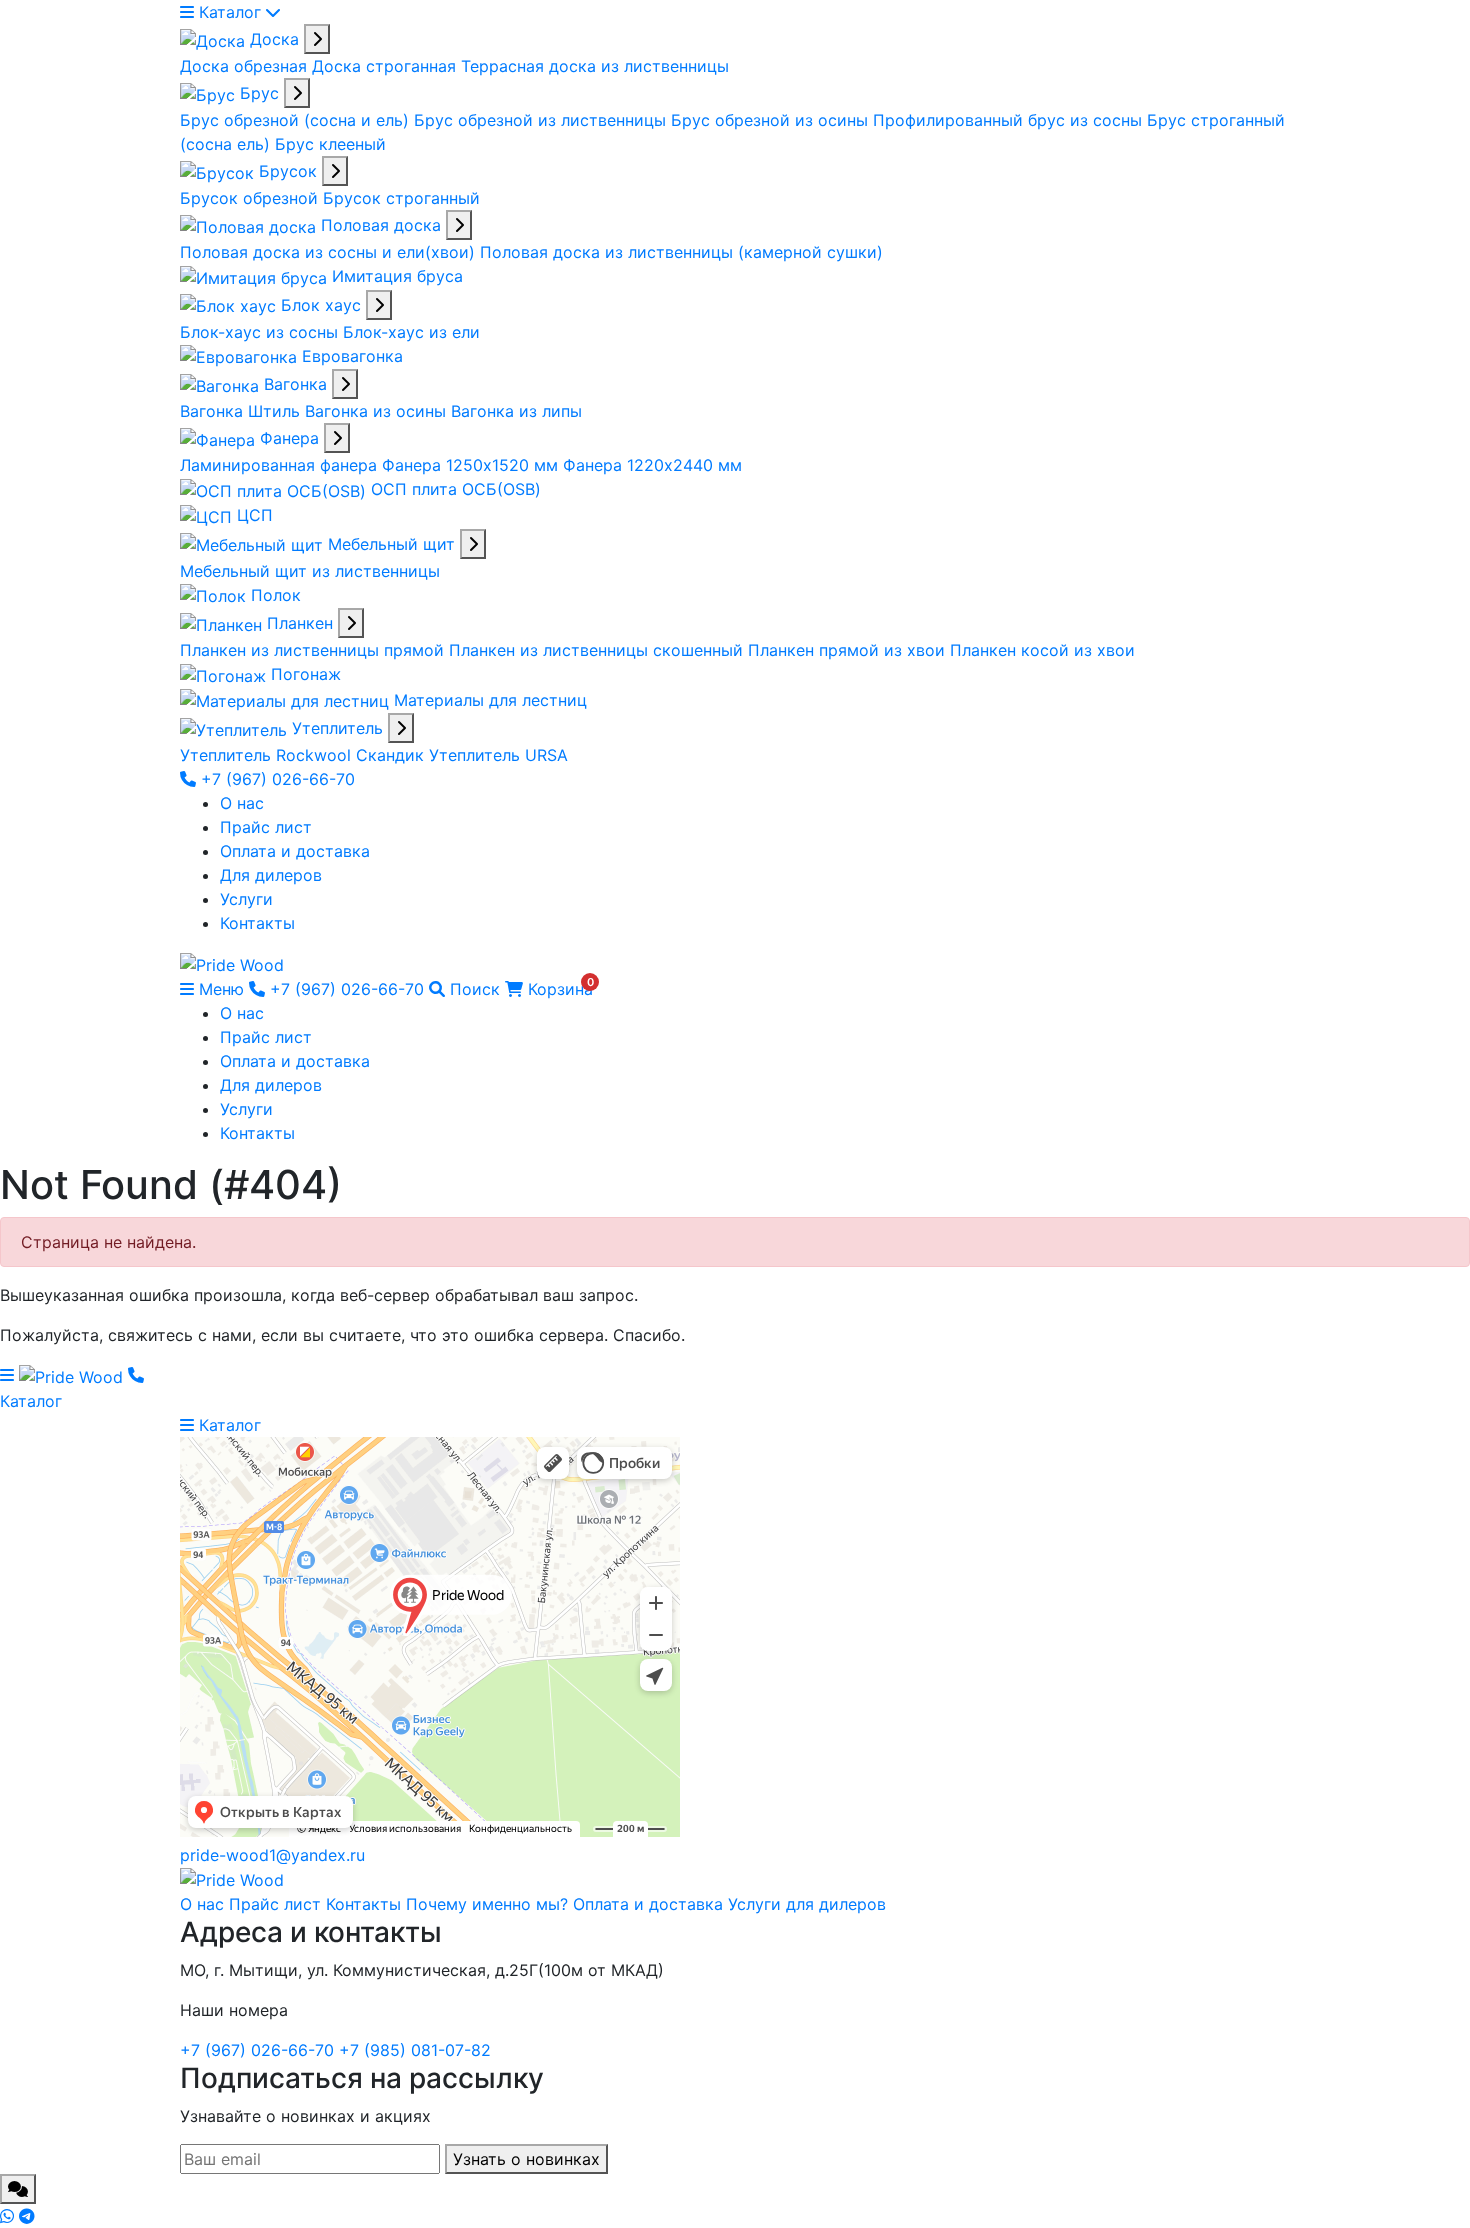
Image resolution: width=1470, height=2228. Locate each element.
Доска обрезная (246, 66)
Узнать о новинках (526, 2159)
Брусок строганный (401, 198)
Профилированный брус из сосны (1010, 120)
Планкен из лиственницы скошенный (598, 650)
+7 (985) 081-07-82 (415, 2050)
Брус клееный (330, 144)
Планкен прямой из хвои (849, 650)
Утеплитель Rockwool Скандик (304, 755)
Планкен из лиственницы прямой (314, 650)
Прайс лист (266, 827)
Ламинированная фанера (281, 465)
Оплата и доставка (295, 851)
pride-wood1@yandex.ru (272, 1855)
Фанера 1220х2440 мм (652, 465)
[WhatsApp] (9, 2216)
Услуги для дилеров (807, 1904)
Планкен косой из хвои (1042, 650)
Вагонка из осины (378, 411)
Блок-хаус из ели (411, 332)
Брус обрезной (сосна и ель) (297, 120)
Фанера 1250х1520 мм (472, 465)
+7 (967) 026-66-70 (275, 779)
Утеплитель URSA (498, 755)
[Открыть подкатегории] (317, 39)
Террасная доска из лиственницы (595, 66)
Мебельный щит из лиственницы (310, 571)
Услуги (246, 899)
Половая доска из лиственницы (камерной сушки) (681, 252)
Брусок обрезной (251, 198)
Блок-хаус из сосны (261, 332)
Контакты (257, 923)
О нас (242, 803)
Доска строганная (386, 66)
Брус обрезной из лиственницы (542, 120)
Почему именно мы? (487, 1904)
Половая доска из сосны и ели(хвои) (330, 252)
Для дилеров (271, 875)
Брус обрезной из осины (772, 120)
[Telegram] (27, 2216)
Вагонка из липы (516, 411)
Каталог (230, 12)
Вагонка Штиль (242, 411)
